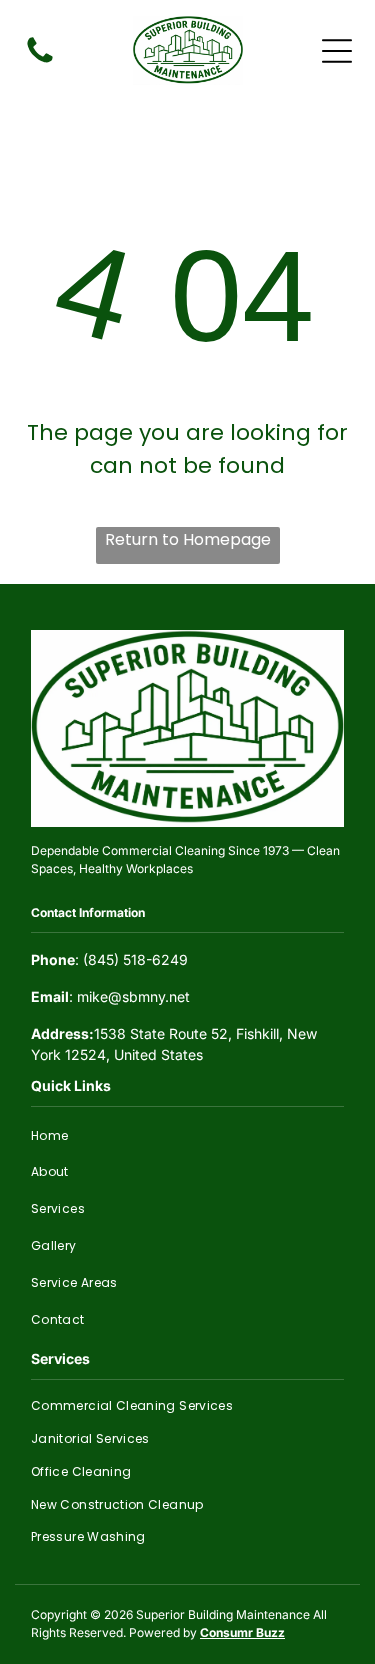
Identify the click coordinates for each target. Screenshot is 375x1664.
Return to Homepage (188, 539)
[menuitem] (187, 1135)
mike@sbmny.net (133, 996)
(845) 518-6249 (135, 959)
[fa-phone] (40, 61)
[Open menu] (337, 51)
